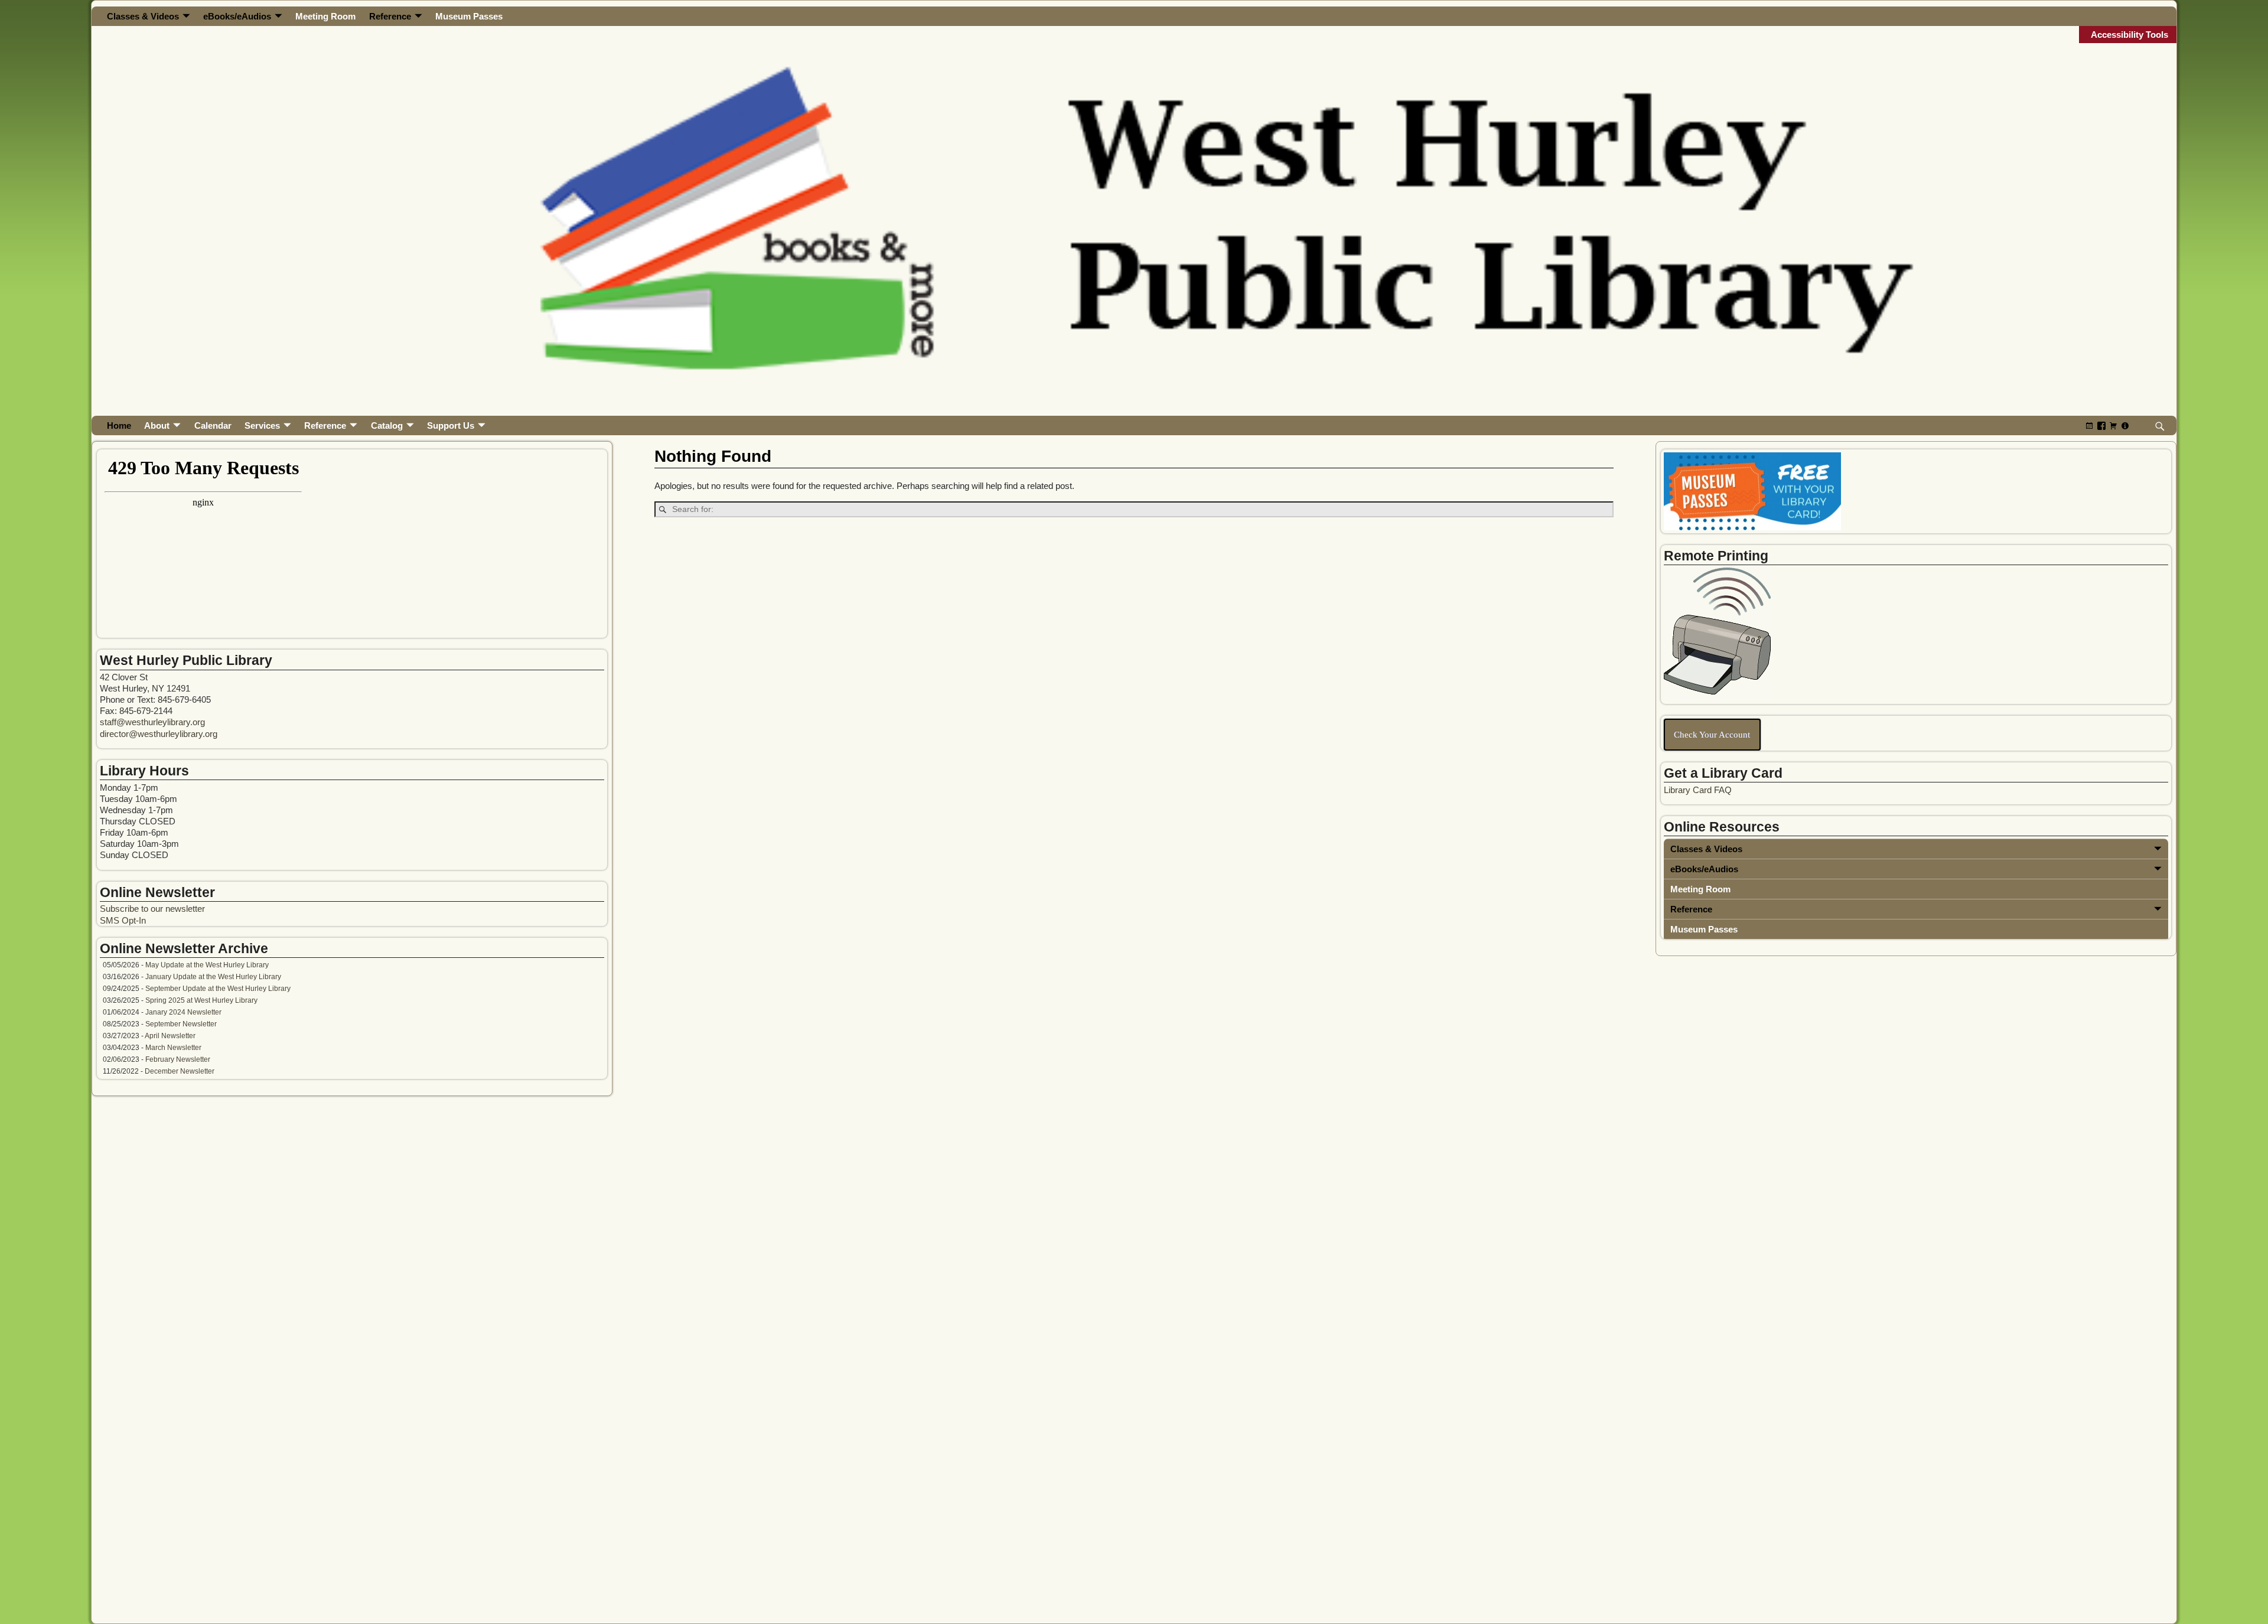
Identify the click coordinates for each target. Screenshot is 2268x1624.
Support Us (451, 425)
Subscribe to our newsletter (152, 909)
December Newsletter (180, 1071)
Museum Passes (469, 16)
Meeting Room (325, 16)
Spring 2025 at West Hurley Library (201, 1000)
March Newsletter (173, 1048)
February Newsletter (178, 1059)
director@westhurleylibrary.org (159, 734)
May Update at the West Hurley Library (207, 965)
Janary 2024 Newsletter (183, 1012)
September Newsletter (181, 1024)
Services (262, 425)
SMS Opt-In (123, 920)
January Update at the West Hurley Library (213, 977)
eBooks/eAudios (237, 16)
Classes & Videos (143, 16)
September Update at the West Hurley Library (218, 989)
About (157, 425)
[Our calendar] (2090, 425)
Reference (390, 16)
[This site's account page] (2125, 425)
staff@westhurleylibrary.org (152, 722)
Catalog (387, 425)
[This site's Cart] (2113, 425)
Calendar (213, 425)
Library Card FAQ (1698, 790)
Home (119, 425)
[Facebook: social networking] (2101, 425)
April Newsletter (170, 1036)
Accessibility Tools (2129, 35)
